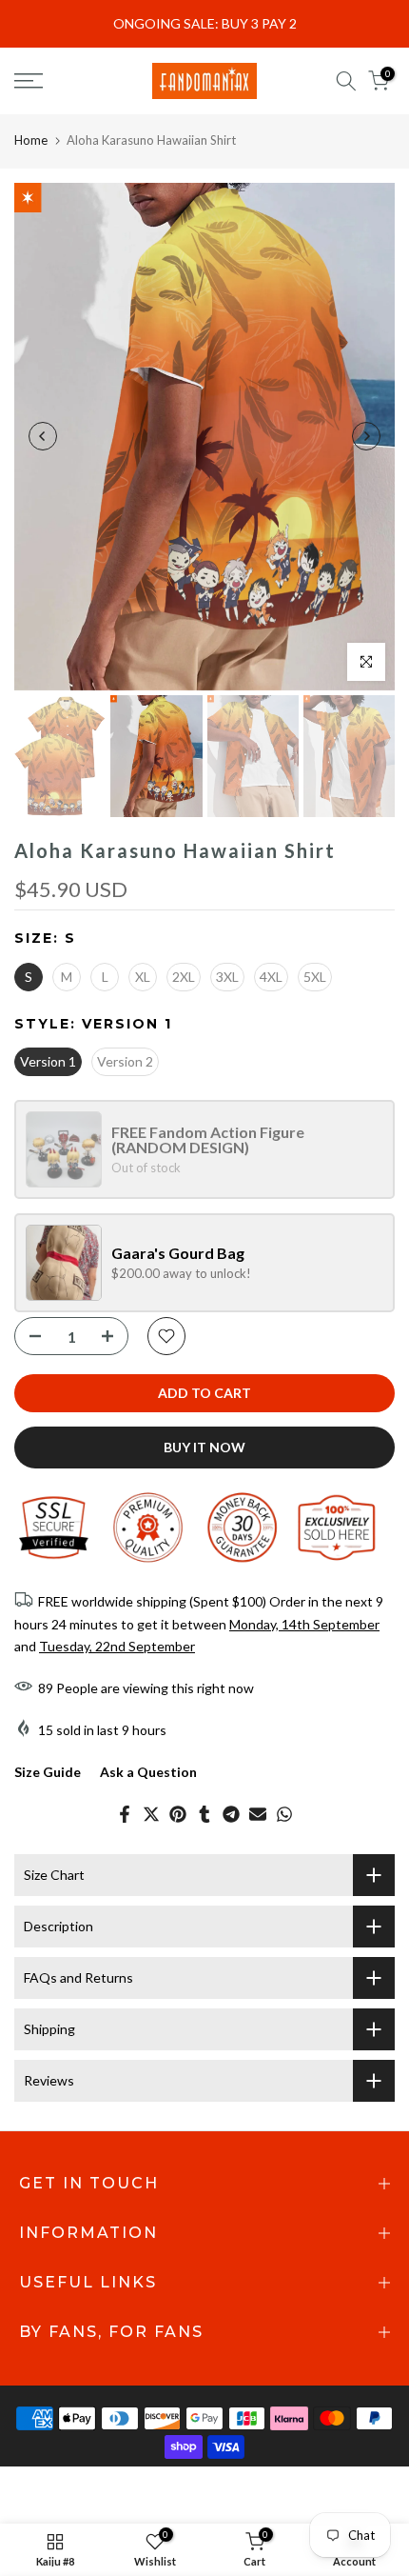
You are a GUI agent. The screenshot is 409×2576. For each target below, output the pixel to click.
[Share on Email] (258, 1814)
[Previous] (43, 436)
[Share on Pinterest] (178, 1814)
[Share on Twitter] (151, 1814)
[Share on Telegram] (231, 1814)
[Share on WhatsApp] (284, 1814)
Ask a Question (148, 1772)
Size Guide (48, 1772)
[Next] (366, 436)
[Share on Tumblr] (204, 1814)
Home (31, 140)
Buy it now (204, 1447)
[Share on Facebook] (125, 1814)
